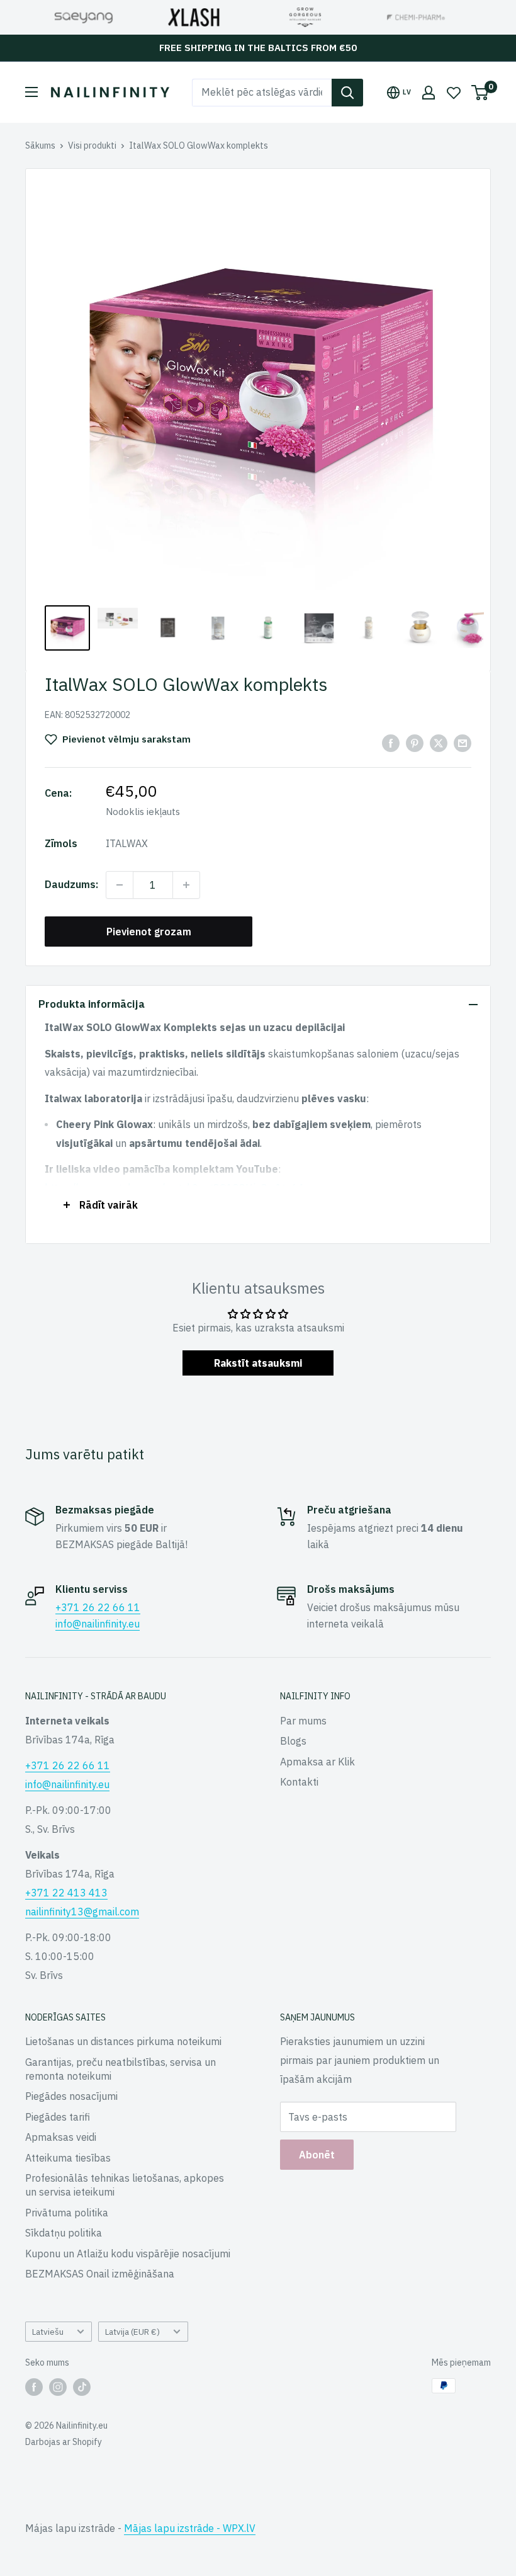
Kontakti (299, 1782)
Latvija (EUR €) (132, 2332)
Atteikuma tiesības (68, 2158)
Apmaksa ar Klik (317, 1762)
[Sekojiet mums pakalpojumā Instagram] (58, 2387)
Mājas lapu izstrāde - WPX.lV (190, 2528)
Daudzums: (71, 884)
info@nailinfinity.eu (98, 1624)
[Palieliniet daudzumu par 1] (186, 885)
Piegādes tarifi (58, 2117)
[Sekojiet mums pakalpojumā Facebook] (34, 2387)
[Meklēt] (347, 93)
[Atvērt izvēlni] (31, 92)
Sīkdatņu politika (64, 2233)
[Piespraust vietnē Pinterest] (415, 743)
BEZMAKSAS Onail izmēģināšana (100, 2274)
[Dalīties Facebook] (391, 743)
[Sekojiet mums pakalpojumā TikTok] (82, 2387)
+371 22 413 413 (66, 1893)
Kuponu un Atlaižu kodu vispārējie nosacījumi (128, 2254)
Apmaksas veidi (61, 2137)
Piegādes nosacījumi (71, 2096)
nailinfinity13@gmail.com (82, 1912)
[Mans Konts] (429, 93)
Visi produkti (92, 145)
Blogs (293, 1741)
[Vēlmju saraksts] (454, 93)
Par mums (303, 1721)
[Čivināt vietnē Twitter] (439, 743)
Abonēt (317, 2155)
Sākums (40, 145)
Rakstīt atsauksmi (258, 1363)
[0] (480, 93)
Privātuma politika (67, 2213)
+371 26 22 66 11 (98, 1607)
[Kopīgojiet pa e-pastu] (463, 743)
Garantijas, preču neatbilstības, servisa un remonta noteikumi (121, 2069)
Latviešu (48, 2332)
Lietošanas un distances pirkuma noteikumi (123, 2041)
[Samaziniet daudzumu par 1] (120, 885)
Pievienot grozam (149, 932)
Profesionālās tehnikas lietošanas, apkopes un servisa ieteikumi (125, 2185)
